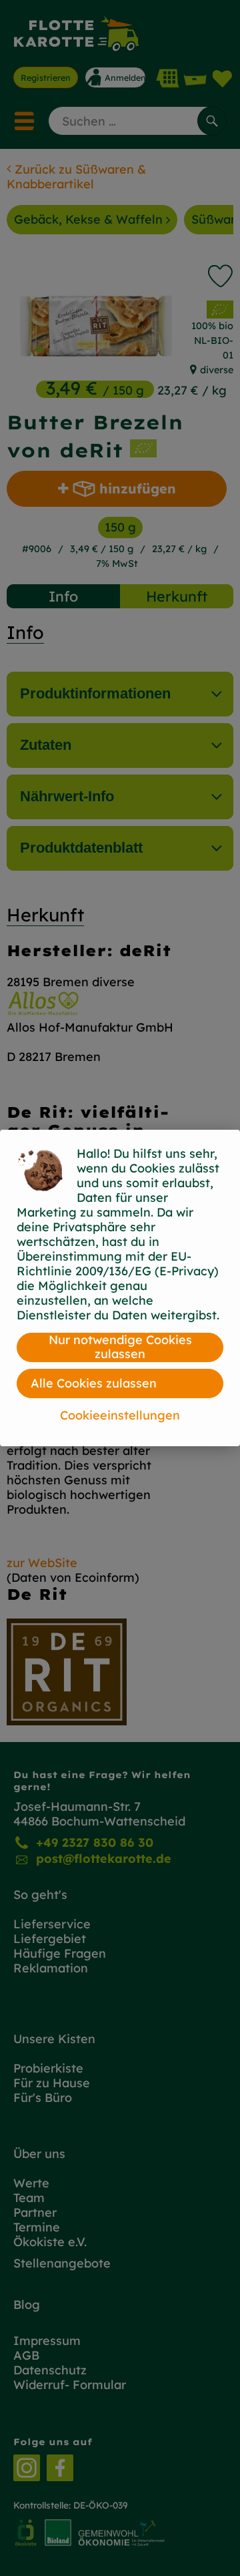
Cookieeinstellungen (120, 1415)
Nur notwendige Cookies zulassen (120, 1347)
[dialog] (120, 1288)
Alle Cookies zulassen (94, 1383)
